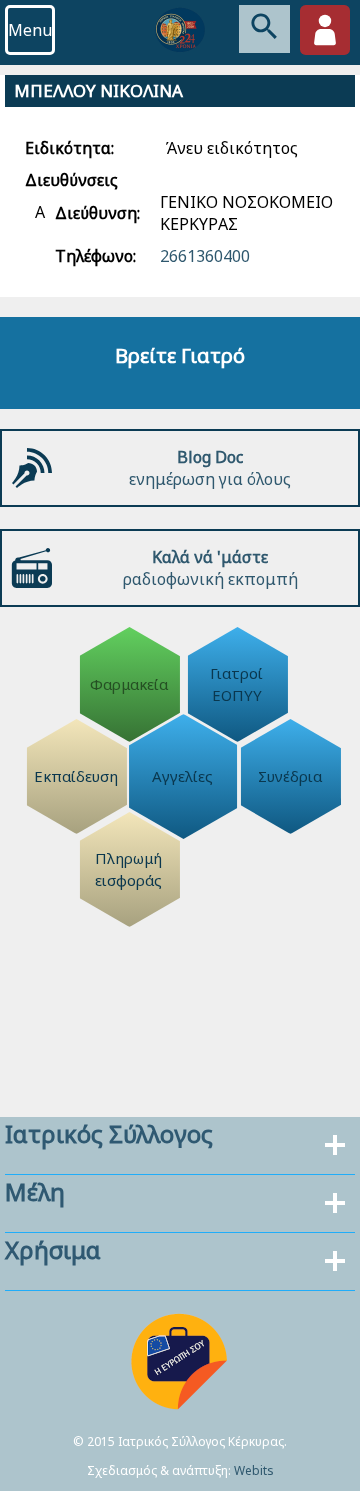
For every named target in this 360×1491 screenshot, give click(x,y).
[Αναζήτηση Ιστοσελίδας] (264, 29)
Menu (30, 30)
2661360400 (205, 256)
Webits (254, 1470)
